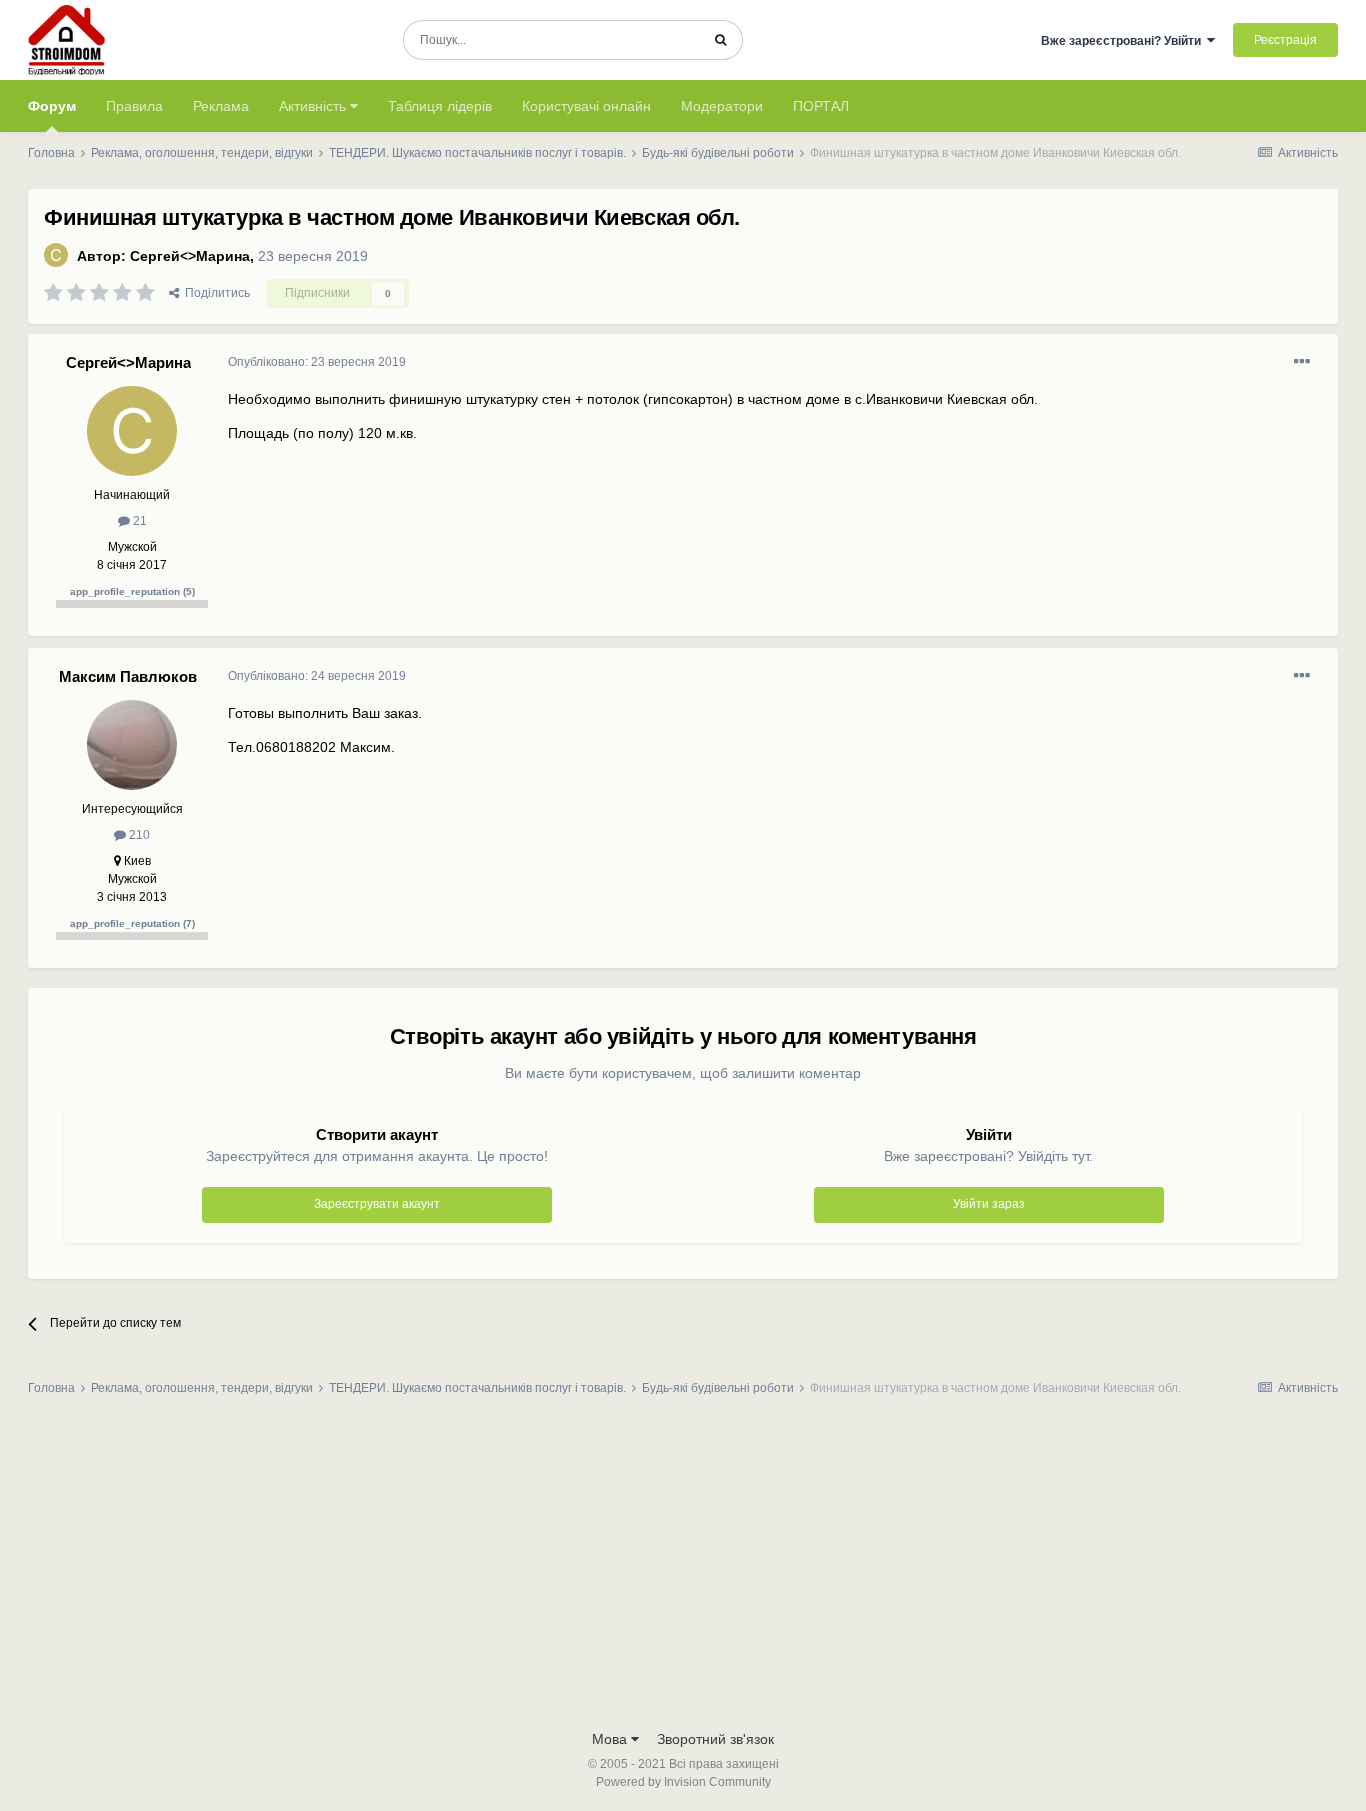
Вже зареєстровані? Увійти (1124, 41)
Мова (611, 1739)
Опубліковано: (317, 362)
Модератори (722, 106)
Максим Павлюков (128, 676)
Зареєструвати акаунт (377, 1204)
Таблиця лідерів (440, 106)
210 (138, 835)
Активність (314, 106)
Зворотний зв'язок (715, 1739)
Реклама (221, 106)
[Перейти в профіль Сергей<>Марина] (56, 255)
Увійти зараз (989, 1204)
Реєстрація (1285, 40)
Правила (134, 106)
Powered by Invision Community (683, 1782)
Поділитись (214, 293)
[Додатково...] (1302, 362)
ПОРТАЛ (821, 106)
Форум (52, 106)
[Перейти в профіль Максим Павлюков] (132, 745)
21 (138, 521)
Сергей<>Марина (190, 256)
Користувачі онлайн (586, 106)
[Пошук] (720, 40)
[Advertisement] (683, 1569)
